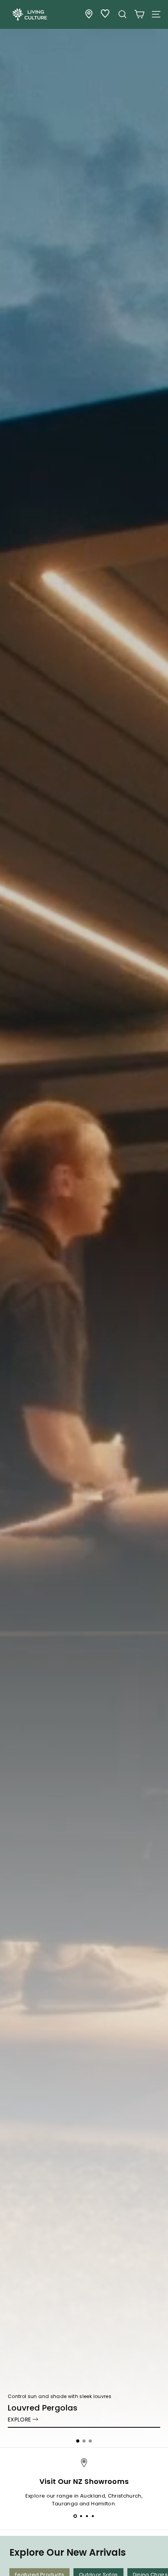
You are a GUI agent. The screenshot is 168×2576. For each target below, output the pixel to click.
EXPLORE (19, 2420)
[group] (84, 1224)
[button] (78, 2441)
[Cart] (139, 14)
